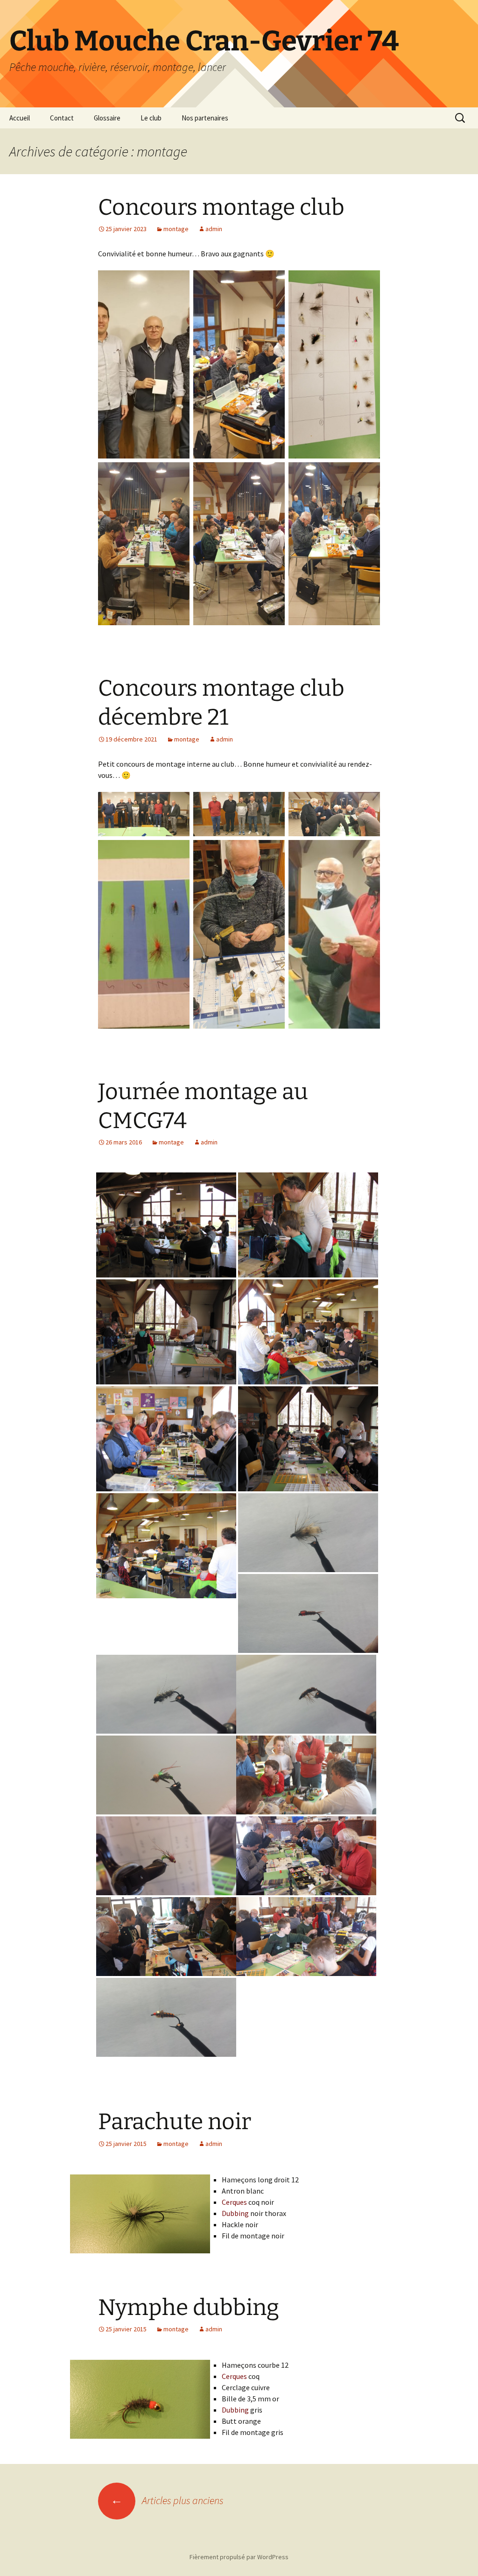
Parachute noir (175, 2122)
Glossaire (107, 118)
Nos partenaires (205, 118)
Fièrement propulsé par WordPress (239, 2557)
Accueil (20, 118)
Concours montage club (221, 207)
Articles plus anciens (167, 2500)
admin (214, 229)
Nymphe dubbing (189, 2308)
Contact (62, 118)
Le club (151, 118)
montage (176, 229)
